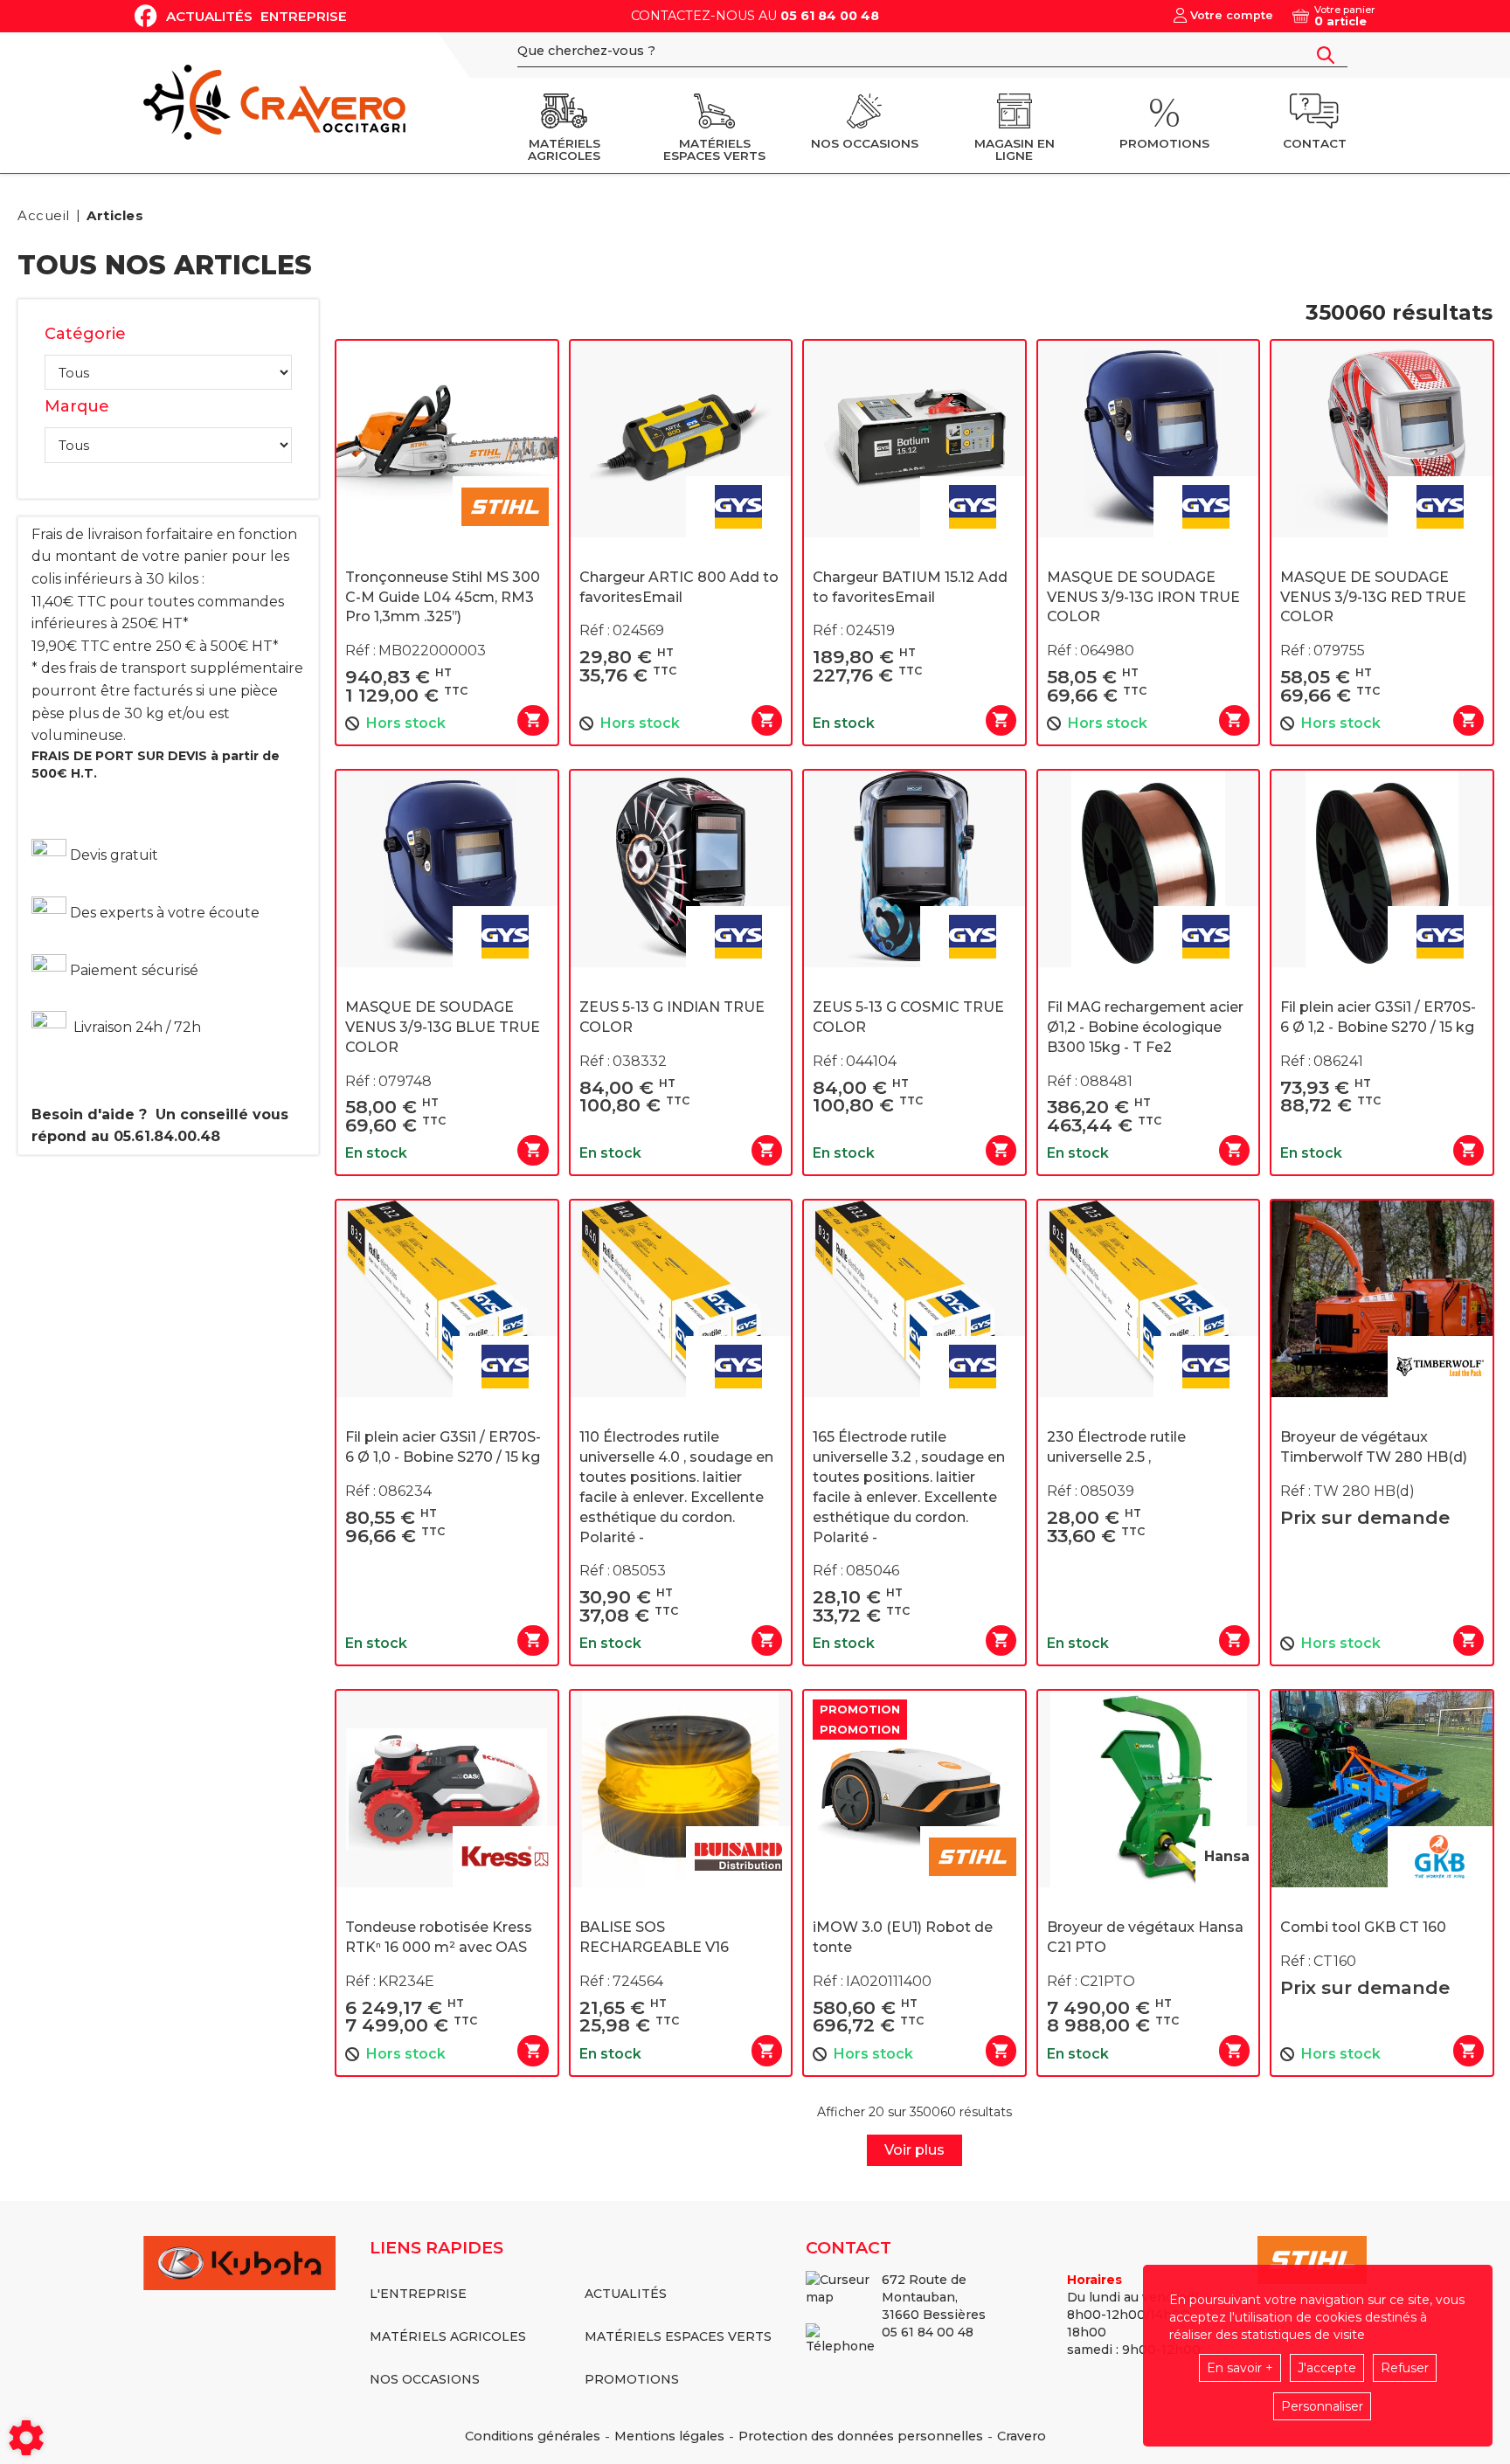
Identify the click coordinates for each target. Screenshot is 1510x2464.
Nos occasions (425, 2379)
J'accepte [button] (1327, 2368)
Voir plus (914, 2150)
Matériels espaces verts (678, 2336)
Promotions (632, 2379)
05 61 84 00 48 (830, 16)
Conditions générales (533, 2436)
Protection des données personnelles (861, 2436)
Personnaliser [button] (1322, 2406)
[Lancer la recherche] (1326, 55)
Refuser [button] (1405, 2368)
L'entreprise (418, 2294)
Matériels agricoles (448, 2336)
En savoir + (1240, 2368)
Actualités (209, 16)
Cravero (1022, 2436)
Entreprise (304, 16)
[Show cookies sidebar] (26, 2438)
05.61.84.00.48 (167, 1136)
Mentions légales (669, 2436)
